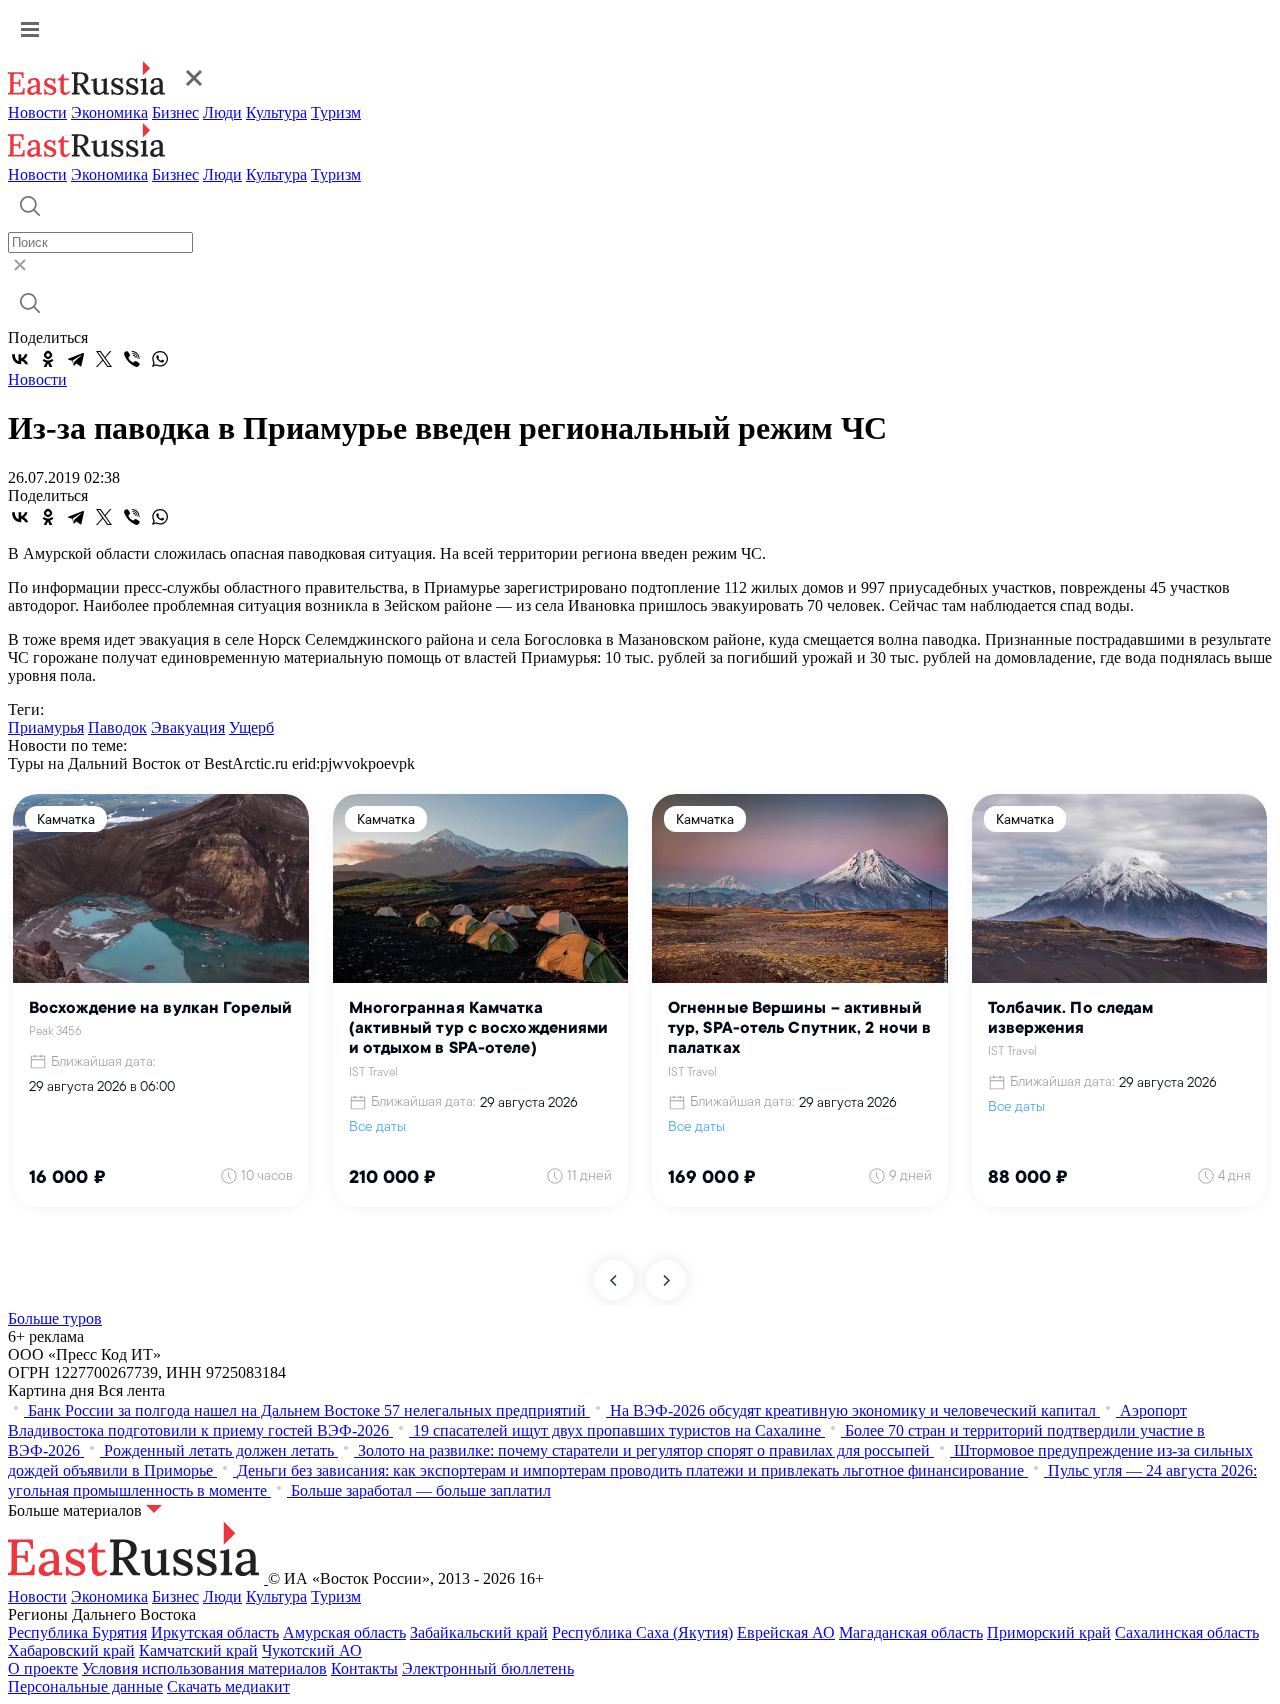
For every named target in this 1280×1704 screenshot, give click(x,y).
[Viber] (132, 359)
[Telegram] (76, 359)
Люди (222, 112)
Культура (276, 112)
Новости (37, 112)
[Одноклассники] (48, 359)
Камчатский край (198, 1650)
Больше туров (55, 1318)
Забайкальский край (479, 1632)
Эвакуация (188, 727)
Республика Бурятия (77, 1632)
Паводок (117, 727)
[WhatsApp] (160, 359)
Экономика (109, 112)
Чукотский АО (312, 1650)
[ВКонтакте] (20, 359)
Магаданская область (911, 1632)
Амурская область (344, 1632)
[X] (104, 359)
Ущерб (251, 727)
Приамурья (46, 727)
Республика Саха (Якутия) (642, 1632)
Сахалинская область (1187, 1632)
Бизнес (175, 112)
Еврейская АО (786, 1632)
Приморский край (1049, 1632)
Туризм (336, 112)
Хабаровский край (71, 1650)
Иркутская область (215, 1632)
